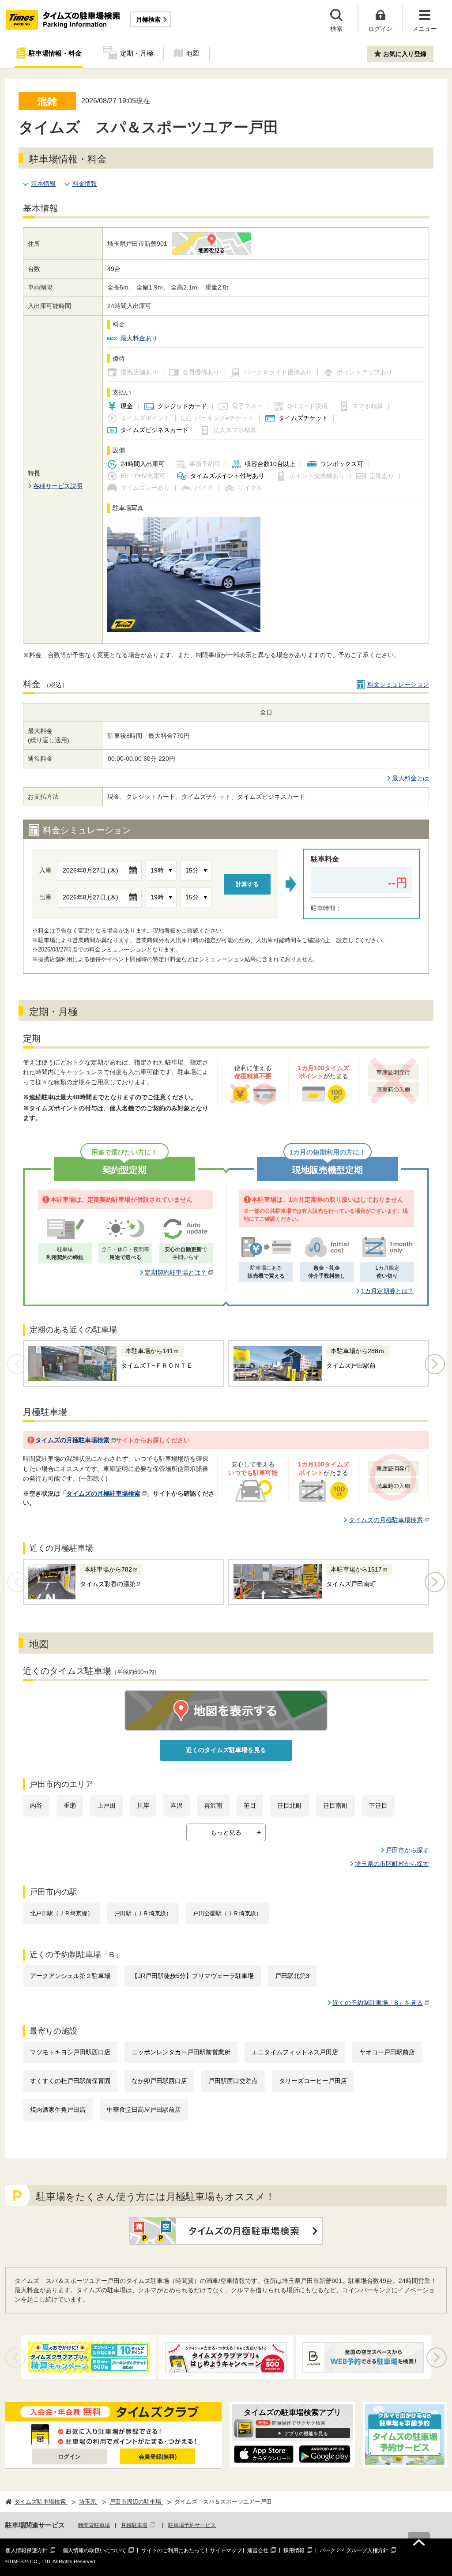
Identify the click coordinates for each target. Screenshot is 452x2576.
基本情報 (43, 184)
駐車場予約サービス (192, 2525)
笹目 (250, 1805)
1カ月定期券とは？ (388, 1291)
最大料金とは (411, 778)
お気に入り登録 (405, 54)
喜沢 (177, 1805)
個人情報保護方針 (26, 2550)
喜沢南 (213, 1805)
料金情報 (85, 184)
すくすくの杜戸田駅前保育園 (70, 2081)
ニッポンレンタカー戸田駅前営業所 (181, 2052)
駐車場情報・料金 (55, 53)
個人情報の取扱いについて (94, 2550)
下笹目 (378, 1805)
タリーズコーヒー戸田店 (313, 2081)
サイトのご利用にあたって (173, 2550)
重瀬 (70, 1805)
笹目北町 (290, 1805)
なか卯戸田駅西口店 (159, 2081)
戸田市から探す (407, 1850)
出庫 (45, 897)
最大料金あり (139, 338)
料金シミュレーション (398, 684)
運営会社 (258, 2550)
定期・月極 (137, 53)
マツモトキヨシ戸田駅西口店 (70, 2052)
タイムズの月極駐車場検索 (72, 1440)
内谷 (36, 1805)
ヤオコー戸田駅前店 (387, 2052)
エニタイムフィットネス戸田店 (295, 2052)
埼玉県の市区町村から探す (392, 1864)
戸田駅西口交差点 (233, 2081)
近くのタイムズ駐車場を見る (226, 1750)
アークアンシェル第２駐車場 (70, 1976)
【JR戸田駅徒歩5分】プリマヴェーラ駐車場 (193, 1976)
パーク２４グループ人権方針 (354, 2550)
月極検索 (148, 19)
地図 (192, 53)
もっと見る (226, 1832)
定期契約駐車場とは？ (176, 1272)
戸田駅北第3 (292, 1976)
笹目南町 (335, 1805)
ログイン (69, 2457)
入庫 (45, 870)
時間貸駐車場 (94, 2525)
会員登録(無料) (158, 2457)
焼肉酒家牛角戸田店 (58, 2110)
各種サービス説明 (58, 486)
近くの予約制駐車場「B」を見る (378, 2003)
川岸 (143, 1805)
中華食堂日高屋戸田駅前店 (144, 2110)
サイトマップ (226, 2550)
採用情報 (294, 2550)
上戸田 (106, 1805)
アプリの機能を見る (306, 2433)
